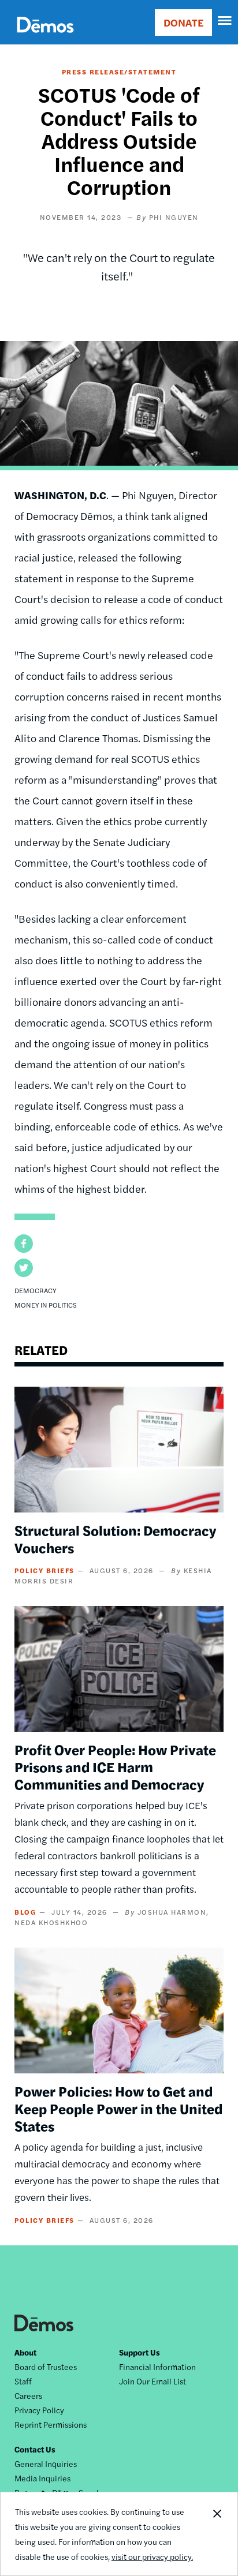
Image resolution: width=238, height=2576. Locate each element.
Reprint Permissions (51, 2424)
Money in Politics (46, 1305)
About (25, 2352)
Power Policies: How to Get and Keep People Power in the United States (118, 2108)
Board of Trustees (46, 2367)
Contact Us (35, 2449)
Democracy (36, 1290)
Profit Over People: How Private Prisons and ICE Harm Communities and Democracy (115, 1766)
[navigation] (225, 21)
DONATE (183, 22)
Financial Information (157, 2367)
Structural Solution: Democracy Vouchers (115, 1538)
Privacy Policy (39, 2410)
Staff (23, 2381)
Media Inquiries (42, 2478)
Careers (28, 2395)
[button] (24, 1244)
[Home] (45, 38)
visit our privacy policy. (152, 2556)
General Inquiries (46, 2463)
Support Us (140, 2352)
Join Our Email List (153, 2381)
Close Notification (217, 2534)
